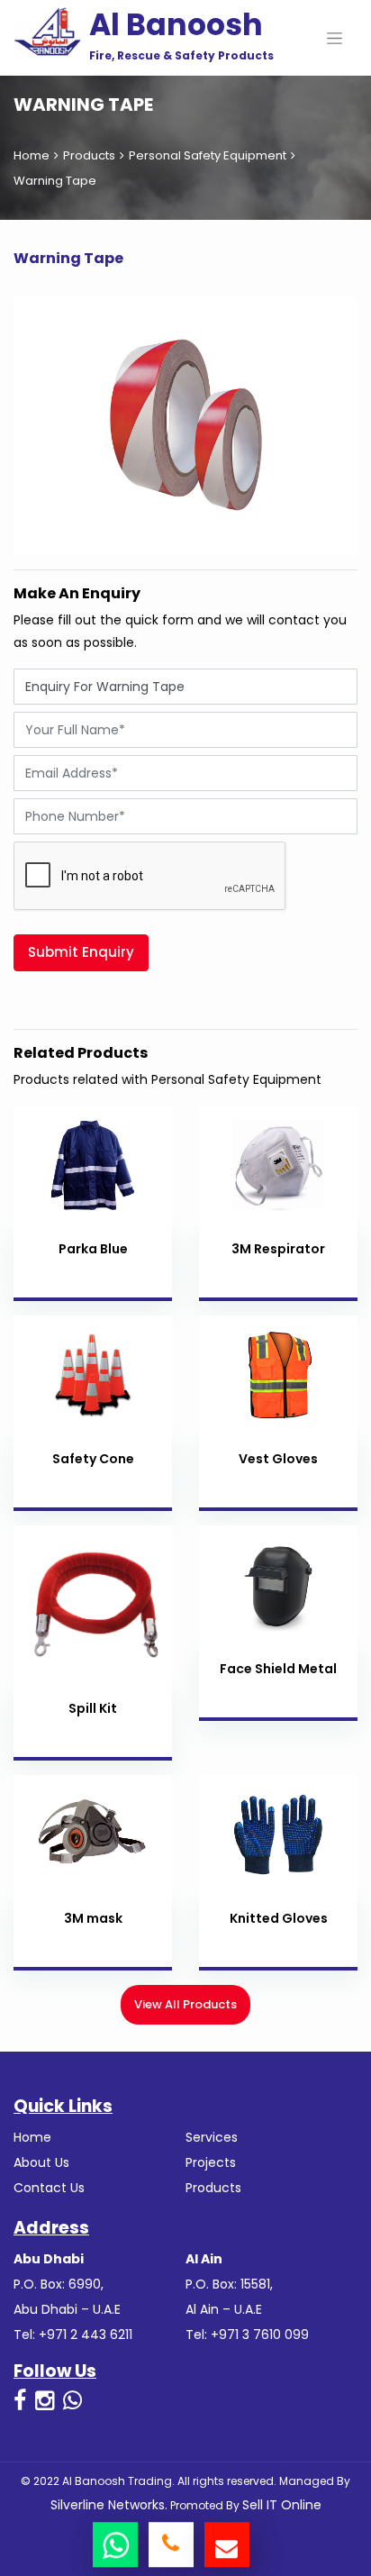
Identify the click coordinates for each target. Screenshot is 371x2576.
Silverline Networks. (109, 2505)
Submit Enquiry (81, 952)
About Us (41, 2162)
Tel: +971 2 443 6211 (73, 2335)
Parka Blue (93, 1249)
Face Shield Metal (278, 1669)
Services (212, 2137)
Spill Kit (93, 1708)
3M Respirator (278, 1249)
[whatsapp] (72, 2401)
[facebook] (20, 2401)
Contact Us (49, 2188)
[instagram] (45, 2401)
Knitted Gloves (279, 1918)
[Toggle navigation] (335, 38)
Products (89, 155)
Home (32, 155)
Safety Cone (93, 1459)
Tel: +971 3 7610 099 (247, 2335)
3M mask (93, 1918)
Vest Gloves (278, 1459)
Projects (211, 2162)
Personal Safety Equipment (208, 155)
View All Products (185, 2004)
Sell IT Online (282, 2505)
